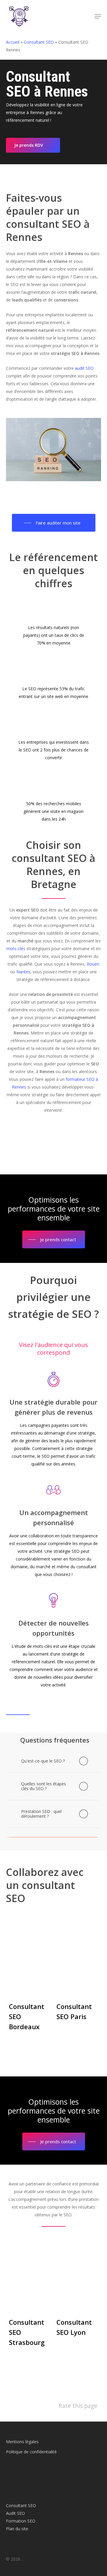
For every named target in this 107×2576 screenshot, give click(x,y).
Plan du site (17, 2529)
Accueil (13, 42)
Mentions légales (22, 2442)
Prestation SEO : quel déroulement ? (41, 1814)
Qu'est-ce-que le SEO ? (43, 1761)
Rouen (93, 964)
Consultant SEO (39, 42)
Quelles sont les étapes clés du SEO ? (44, 1786)
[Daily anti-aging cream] (30, 2302)
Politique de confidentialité (31, 2452)
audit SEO (84, 368)
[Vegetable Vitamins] (77, 1981)
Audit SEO (15, 2513)
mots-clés (16, 949)
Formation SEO (21, 2521)
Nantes (23, 972)
